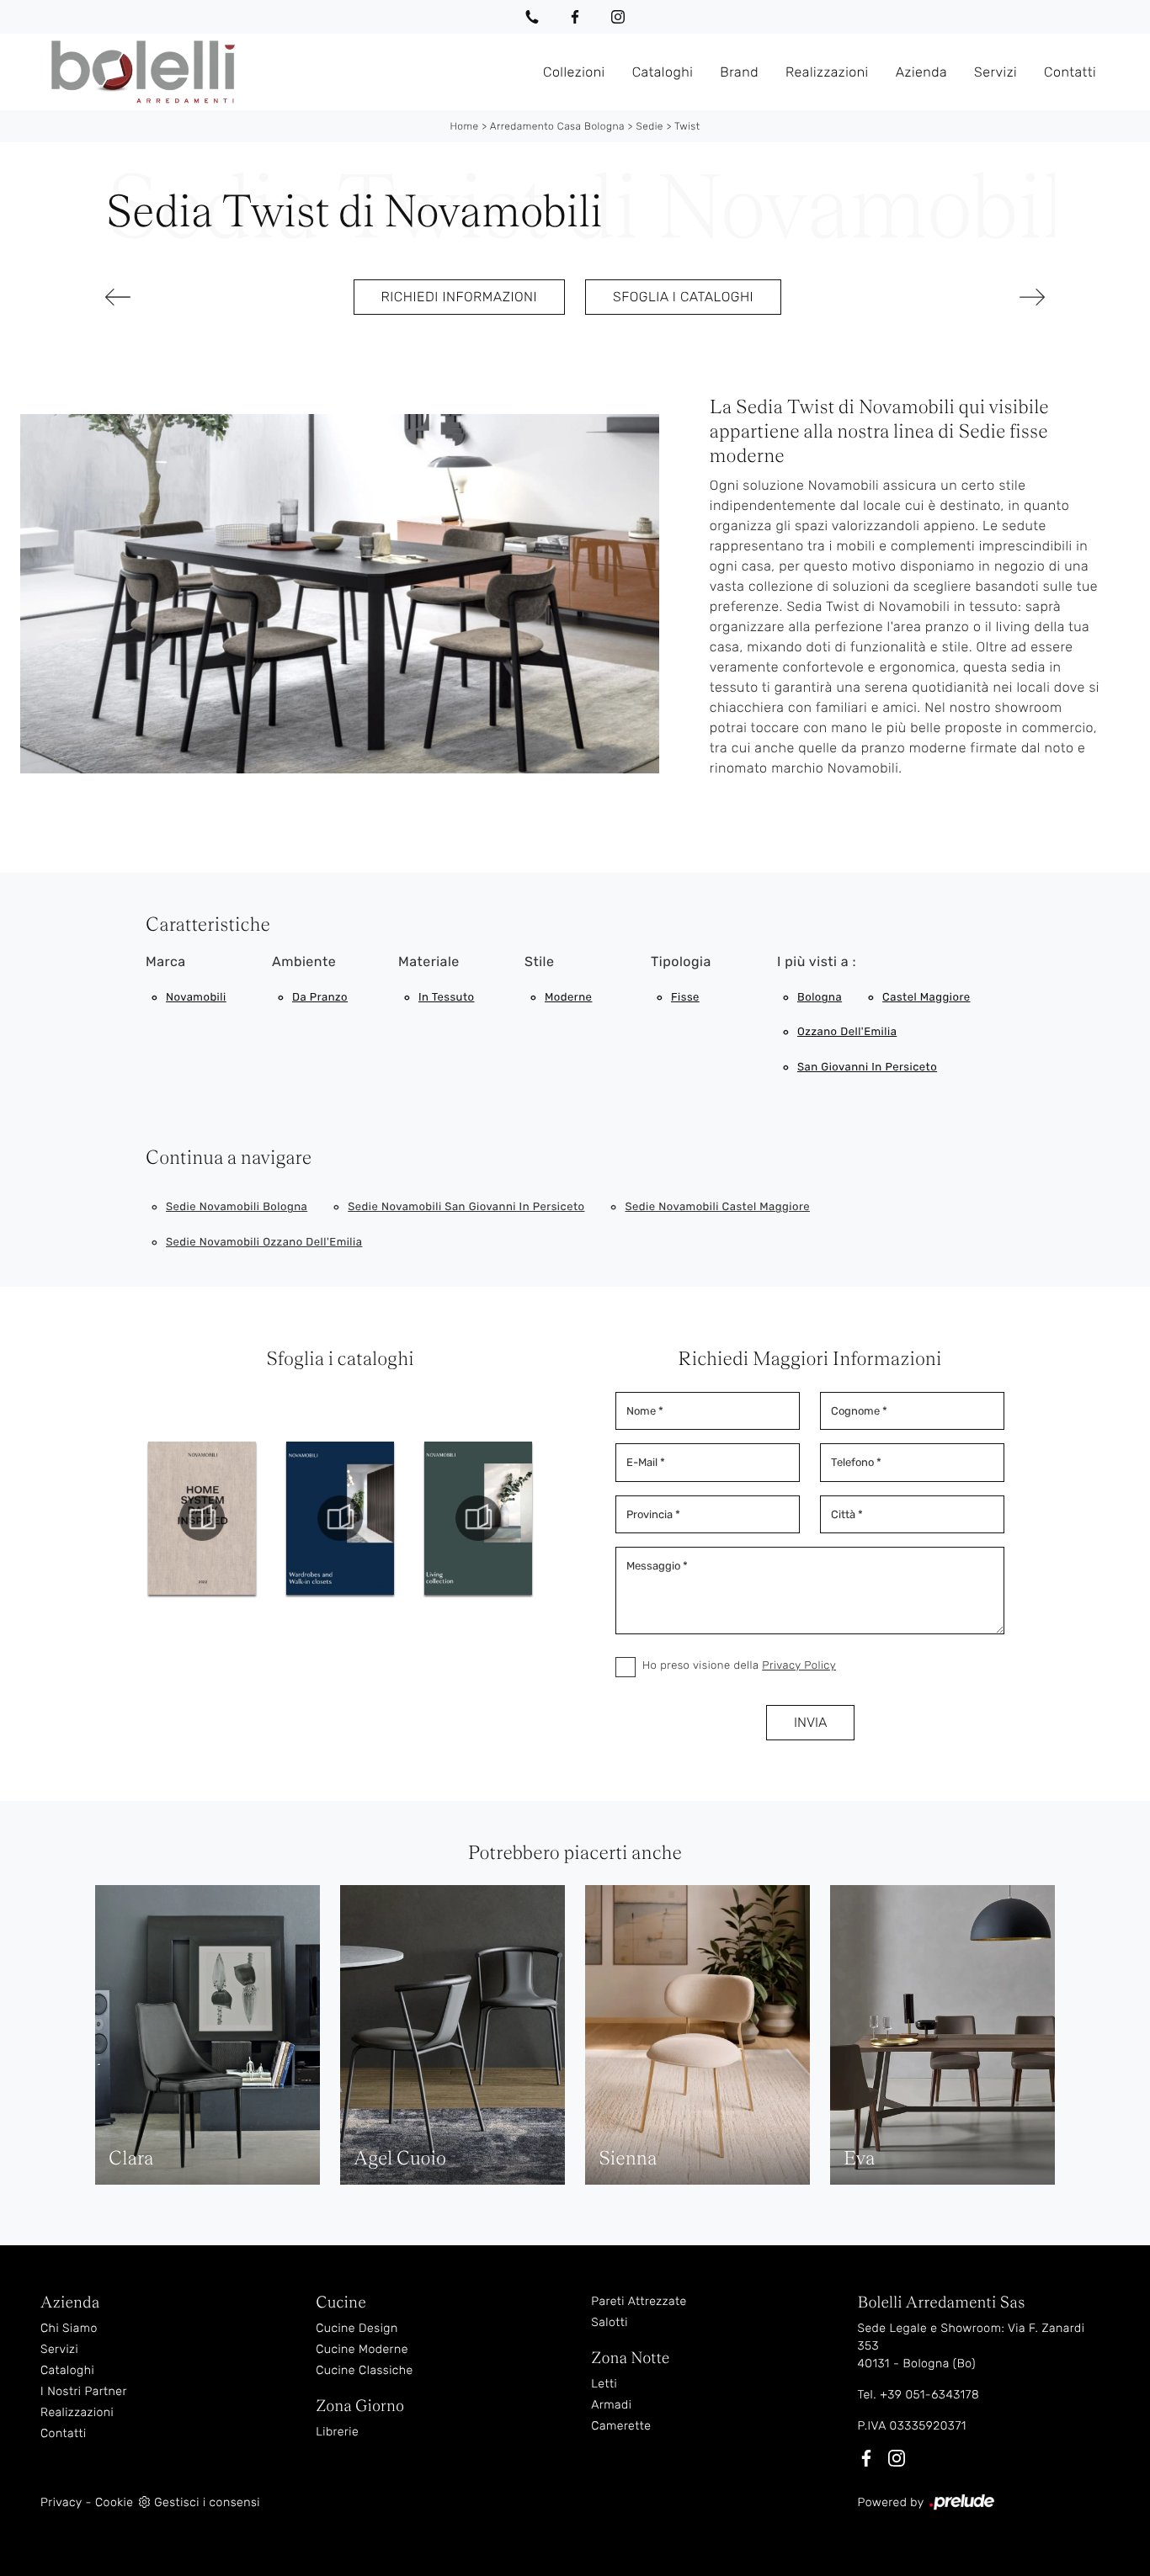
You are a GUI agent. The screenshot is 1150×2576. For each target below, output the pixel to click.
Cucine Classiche (365, 2370)
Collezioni (574, 71)
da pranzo (320, 998)
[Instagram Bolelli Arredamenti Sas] (618, 17)
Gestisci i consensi (207, 2502)
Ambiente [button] (304, 961)
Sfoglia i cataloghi (683, 297)
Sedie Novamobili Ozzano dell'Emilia (264, 1243)
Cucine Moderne (362, 2349)
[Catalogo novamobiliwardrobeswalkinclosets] (340, 1518)
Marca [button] (166, 961)
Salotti (610, 2322)
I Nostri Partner (84, 2391)
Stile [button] (539, 961)
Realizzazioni (827, 71)
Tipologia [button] (681, 961)
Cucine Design (357, 2328)
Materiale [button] (429, 961)
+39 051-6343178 (929, 2395)
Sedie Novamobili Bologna (237, 1207)
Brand (739, 71)
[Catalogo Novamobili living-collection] (478, 1518)
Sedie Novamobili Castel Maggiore (717, 1207)
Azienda (921, 71)
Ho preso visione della (739, 1666)
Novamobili (196, 998)
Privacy (61, 2502)
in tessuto (446, 998)
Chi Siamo (69, 2328)
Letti (604, 2384)
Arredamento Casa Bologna (557, 126)
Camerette (621, 2426)
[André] (175, 297)
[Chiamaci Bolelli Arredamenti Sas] (532, 17)
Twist (687, 126)
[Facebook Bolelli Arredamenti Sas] (575, 17)
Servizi (996, 71)
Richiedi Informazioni (459, 297)
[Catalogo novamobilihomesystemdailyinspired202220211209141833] (202, 1518)
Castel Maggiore (926, 998)
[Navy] (975, 297)
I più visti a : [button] (817, 961)
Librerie (337, 2432)
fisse (685, 998)
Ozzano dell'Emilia (847, 1032)
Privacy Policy (799, 1666)
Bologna (820, 998)
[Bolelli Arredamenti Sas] (285, 72)
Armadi (611, 2405)
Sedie (650, 126)
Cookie (114, 2502)
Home (464, 126)
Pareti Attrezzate (639, 2301)
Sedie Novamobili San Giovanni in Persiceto (466, 1207)
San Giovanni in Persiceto (867, 1068)
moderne (568, 998)
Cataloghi (663, 71)
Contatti (1070, 71)
